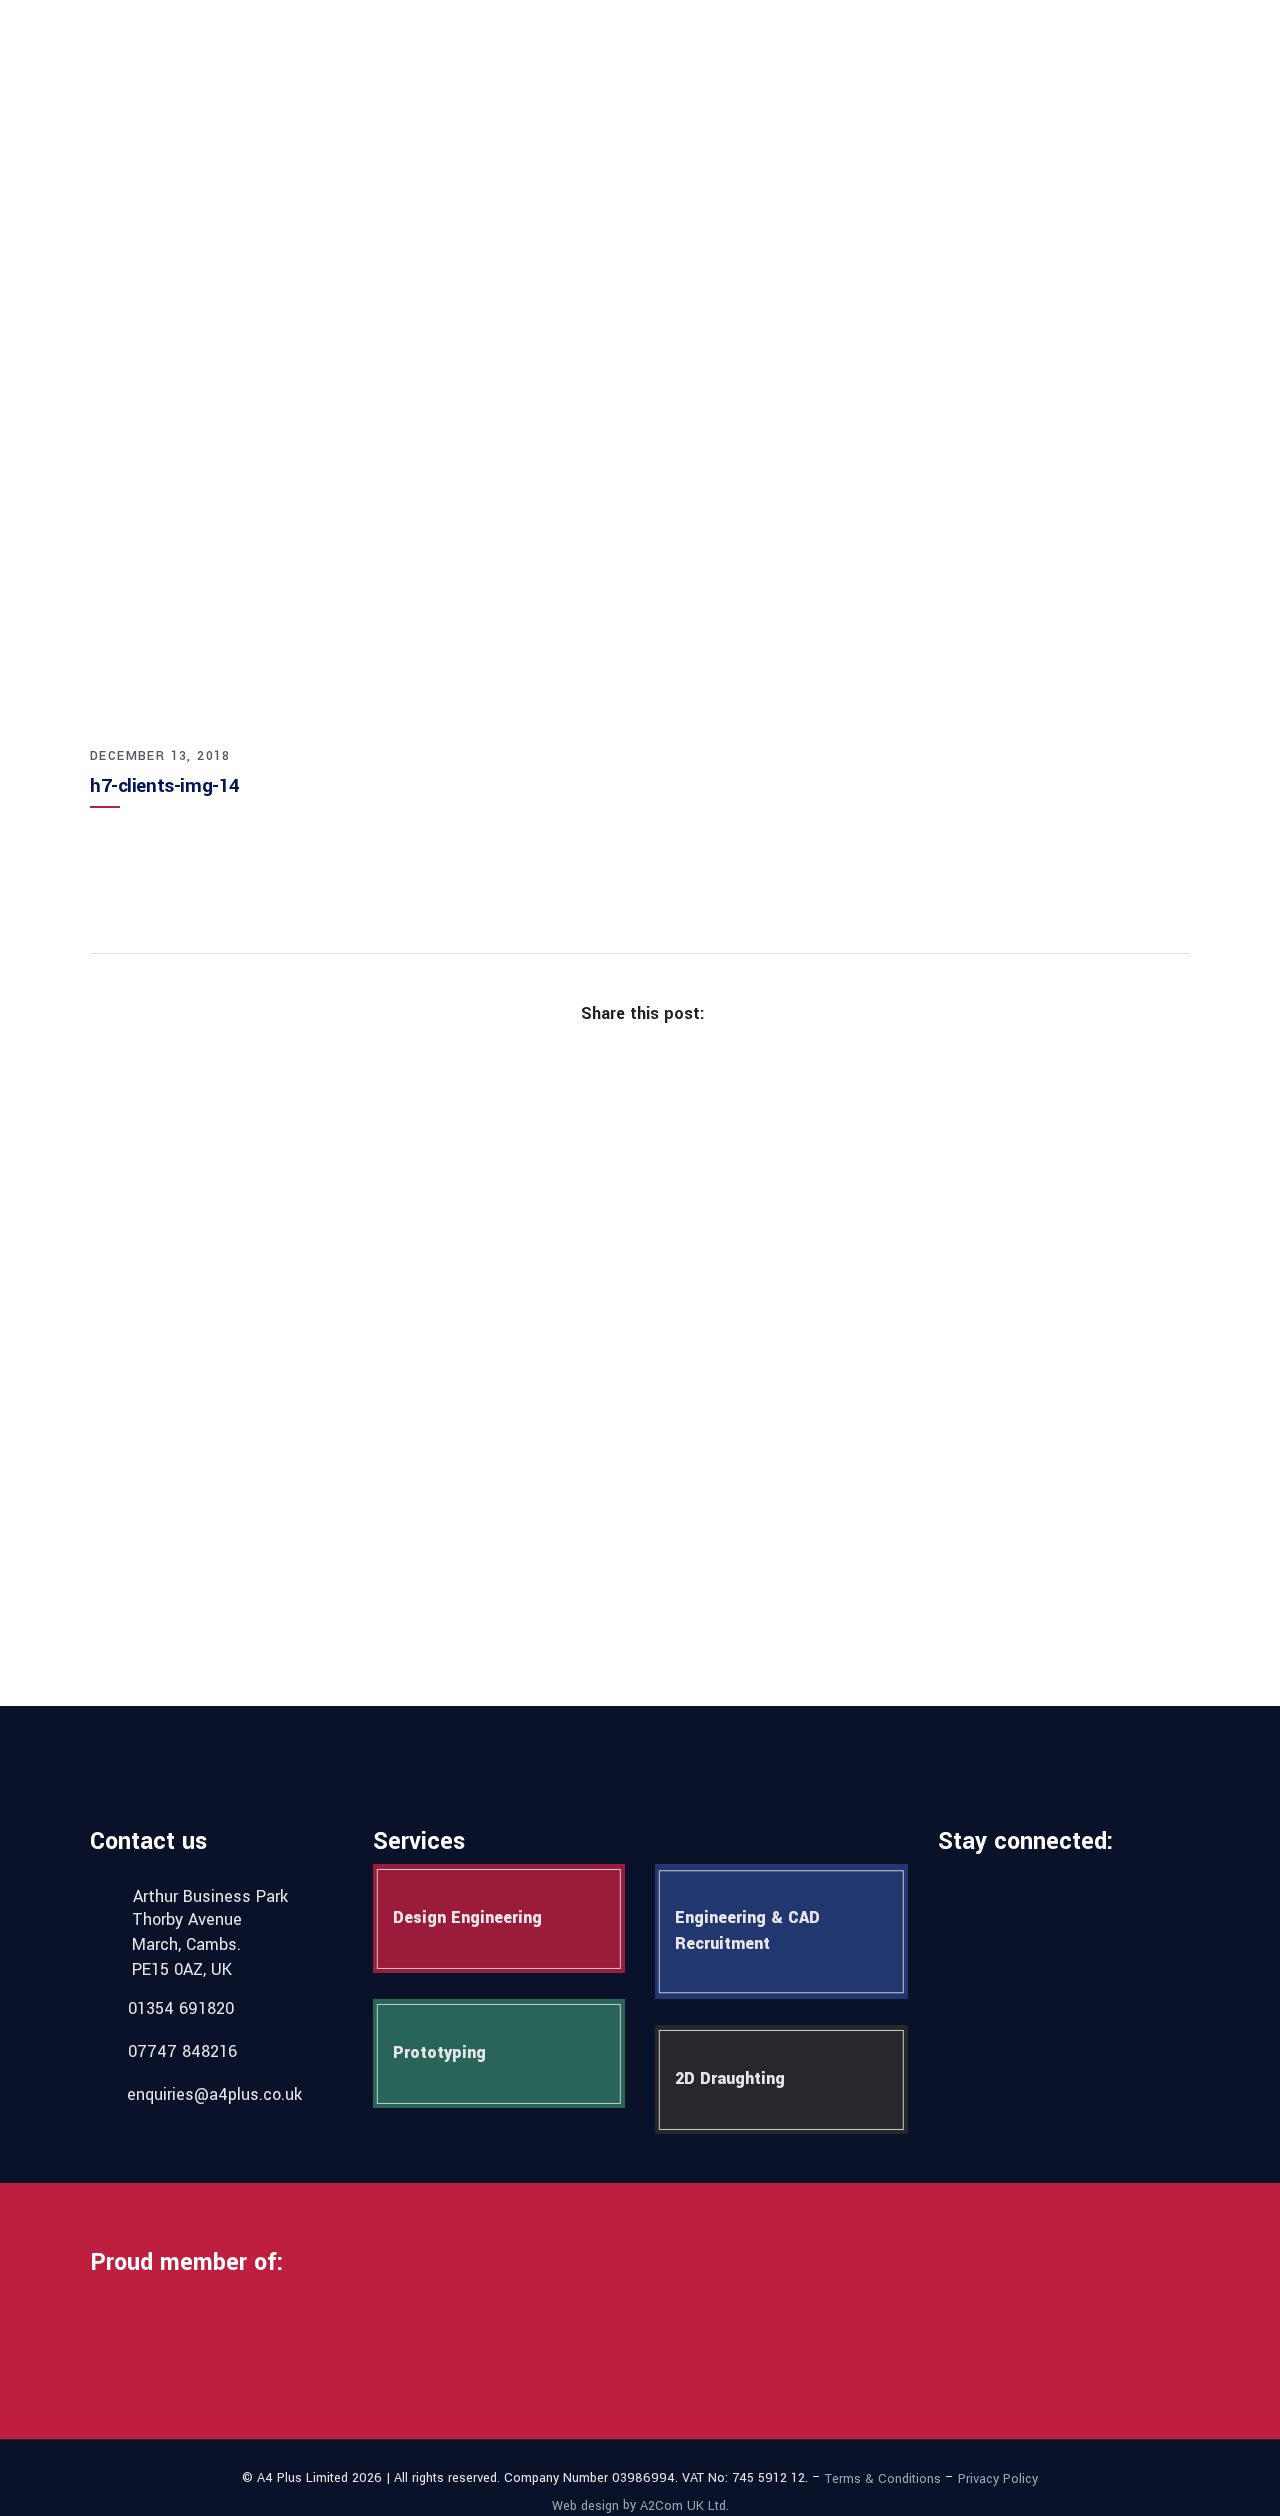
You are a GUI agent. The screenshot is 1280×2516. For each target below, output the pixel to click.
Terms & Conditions (883, 2479)
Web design (585, 2505)
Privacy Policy (998, 2479)
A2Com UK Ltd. (684, 2505)
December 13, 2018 (160, 756)
